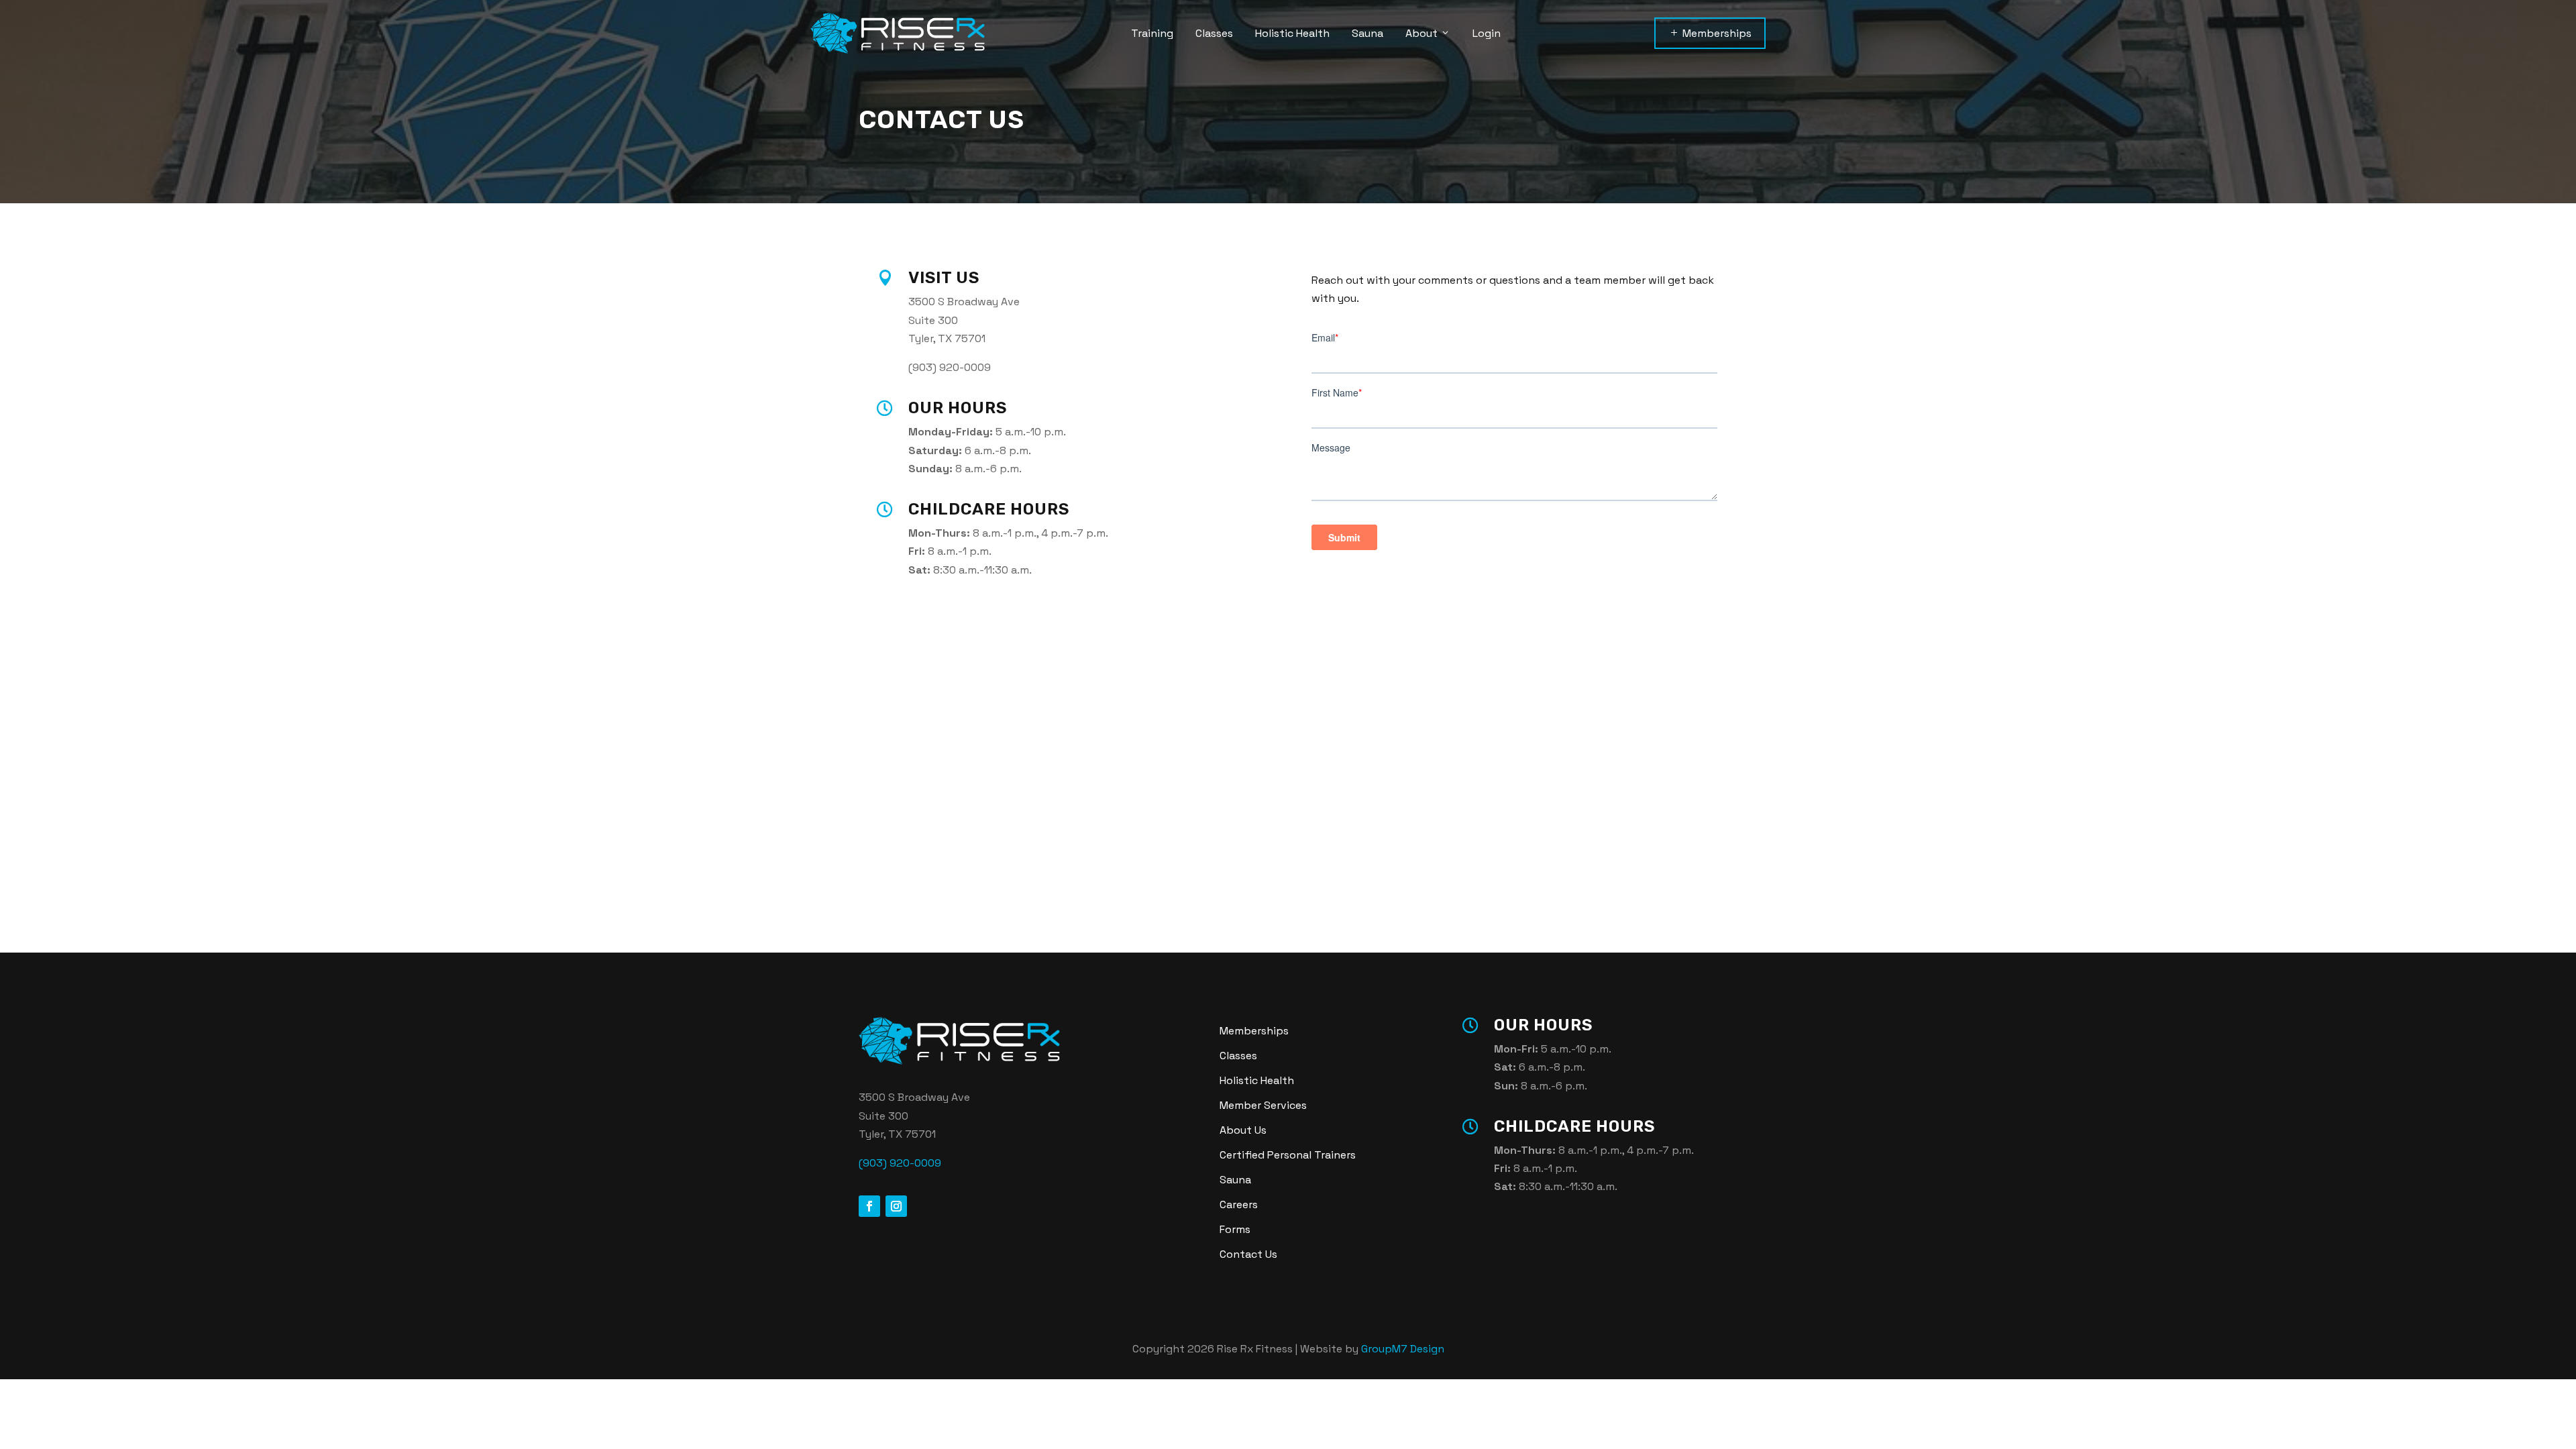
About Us (1243, 1130)
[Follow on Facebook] (869, 1206)
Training (1152, 33)
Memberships (1710, 33)
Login (1487, 33)
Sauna (1367, 33)
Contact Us (1248, 1254)
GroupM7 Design (1403, 1349)
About (1421, 33)
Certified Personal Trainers (1288, 1155)
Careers (1239, 1204)
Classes (1214, 33)
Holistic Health (1292, 33)
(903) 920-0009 (900, 1163)
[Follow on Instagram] (896, 1206)
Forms (1235, 1229)
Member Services (1263, 1105)
